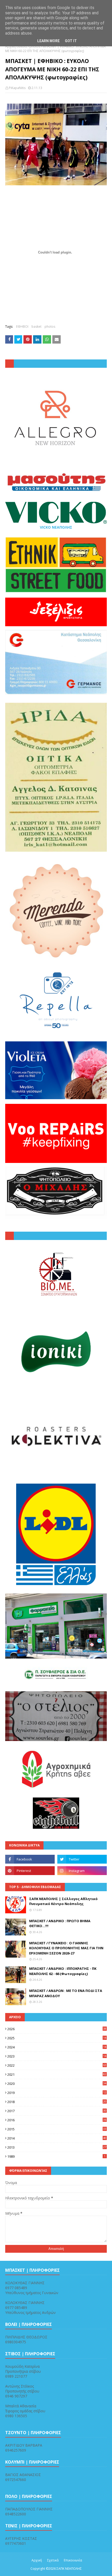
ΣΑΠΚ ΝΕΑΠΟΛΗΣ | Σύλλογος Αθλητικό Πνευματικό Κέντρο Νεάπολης (63, 1901)
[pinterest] (30, 1871)
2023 (57, 2056)
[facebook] (30, 1859)
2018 (57, 2102)
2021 (57, 2074)
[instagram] (82, 1871)
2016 (57, 2120)
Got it (71, 41)
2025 (57, 2038)
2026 (57, 2029)
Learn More (48, 41)
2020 (57, 2084)
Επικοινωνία (73, 2560)
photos (35, 46)
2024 (57, 2047)
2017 (57, 2111)
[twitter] (82, 1859)
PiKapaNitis (17, 88)
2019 (57, 2093)
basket (36, 327)
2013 (57, 2147)
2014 (57, 2138)
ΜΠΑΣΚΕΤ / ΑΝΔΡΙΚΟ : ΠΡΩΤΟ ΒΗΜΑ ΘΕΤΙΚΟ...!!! (60, 1923)
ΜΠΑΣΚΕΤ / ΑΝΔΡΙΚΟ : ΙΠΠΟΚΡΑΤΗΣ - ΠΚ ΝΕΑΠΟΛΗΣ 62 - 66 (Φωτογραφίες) (63, 1971)
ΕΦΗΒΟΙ (22, 327)
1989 (56, 2156)
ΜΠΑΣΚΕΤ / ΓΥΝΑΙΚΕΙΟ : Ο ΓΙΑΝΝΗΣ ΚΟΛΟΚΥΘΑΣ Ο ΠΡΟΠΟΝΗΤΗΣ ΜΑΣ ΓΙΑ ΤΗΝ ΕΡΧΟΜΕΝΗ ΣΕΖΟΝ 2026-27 (66, 1948)
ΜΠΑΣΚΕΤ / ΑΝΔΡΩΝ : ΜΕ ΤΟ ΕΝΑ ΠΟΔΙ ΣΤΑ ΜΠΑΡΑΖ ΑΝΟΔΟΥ (66, 1993)
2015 (57, 2129)
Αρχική (37, 2560)
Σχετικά (53, 2560)
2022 (57, 2065)
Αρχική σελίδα (16, 46)
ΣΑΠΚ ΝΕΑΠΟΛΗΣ (69, 2569)
